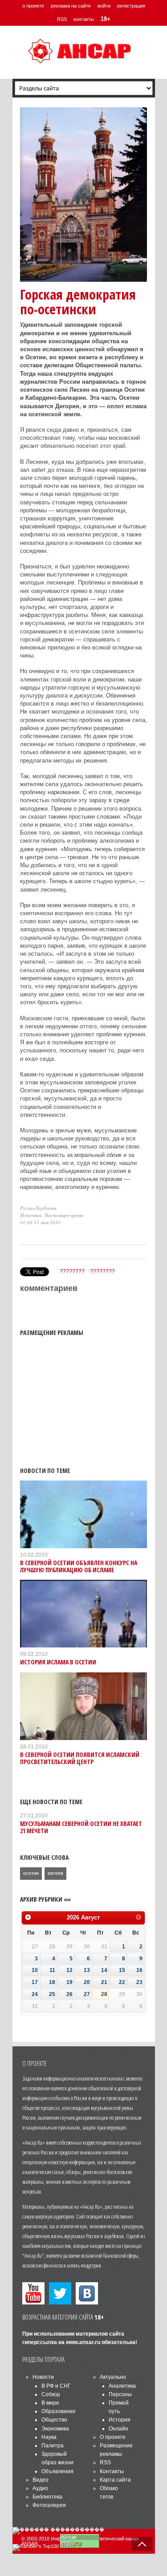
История (120, 2420)
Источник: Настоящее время (52, 1215)
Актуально (113, 2377)
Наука (49, 2437)
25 (52, 1994)
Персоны (120, 2394)
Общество (54, 2420)
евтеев (55, 1873)
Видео (41, 2480)
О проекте (113, 2437)
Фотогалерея (49, 2505)
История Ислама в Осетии (58, 1662)
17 (35, 1982)
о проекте (33, 6)
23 (139, 1982)
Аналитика (122, 2386)
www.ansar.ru (83, 2342)
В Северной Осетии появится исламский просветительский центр (80, 1758)
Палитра (53, 2446)
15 (122, 1970)
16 (139, 1970)
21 (104, 1982)
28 (104, 1994)
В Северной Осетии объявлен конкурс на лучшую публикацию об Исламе (79, 1566)
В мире (50, 2403)
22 (122, 1982)
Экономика (55, 2429)
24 (35, 1994)
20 (87, 1982)
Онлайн (118, 2429)
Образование (59, 2411)
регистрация (131, 6)
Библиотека (47, 2497)
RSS (62, 19)
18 (52, 1982)
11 (52, 1970)
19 (69, 1982)
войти (104, 6)
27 (87, 1994)
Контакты (112, 2471)
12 (69, 1970)
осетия (31, 1873)
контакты (84, 19)
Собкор (51, 2394)
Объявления (57, 2471)
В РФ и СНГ (56, 2386)
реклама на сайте (71, 6)
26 (69, 1994)
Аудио (40, 2488)
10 (35, 1970)
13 (87, 1970)
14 (104, 1970)
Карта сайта (115, 2480)
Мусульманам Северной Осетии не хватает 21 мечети (81, 1827)
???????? (72, 1271)
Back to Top (142, 2544)
